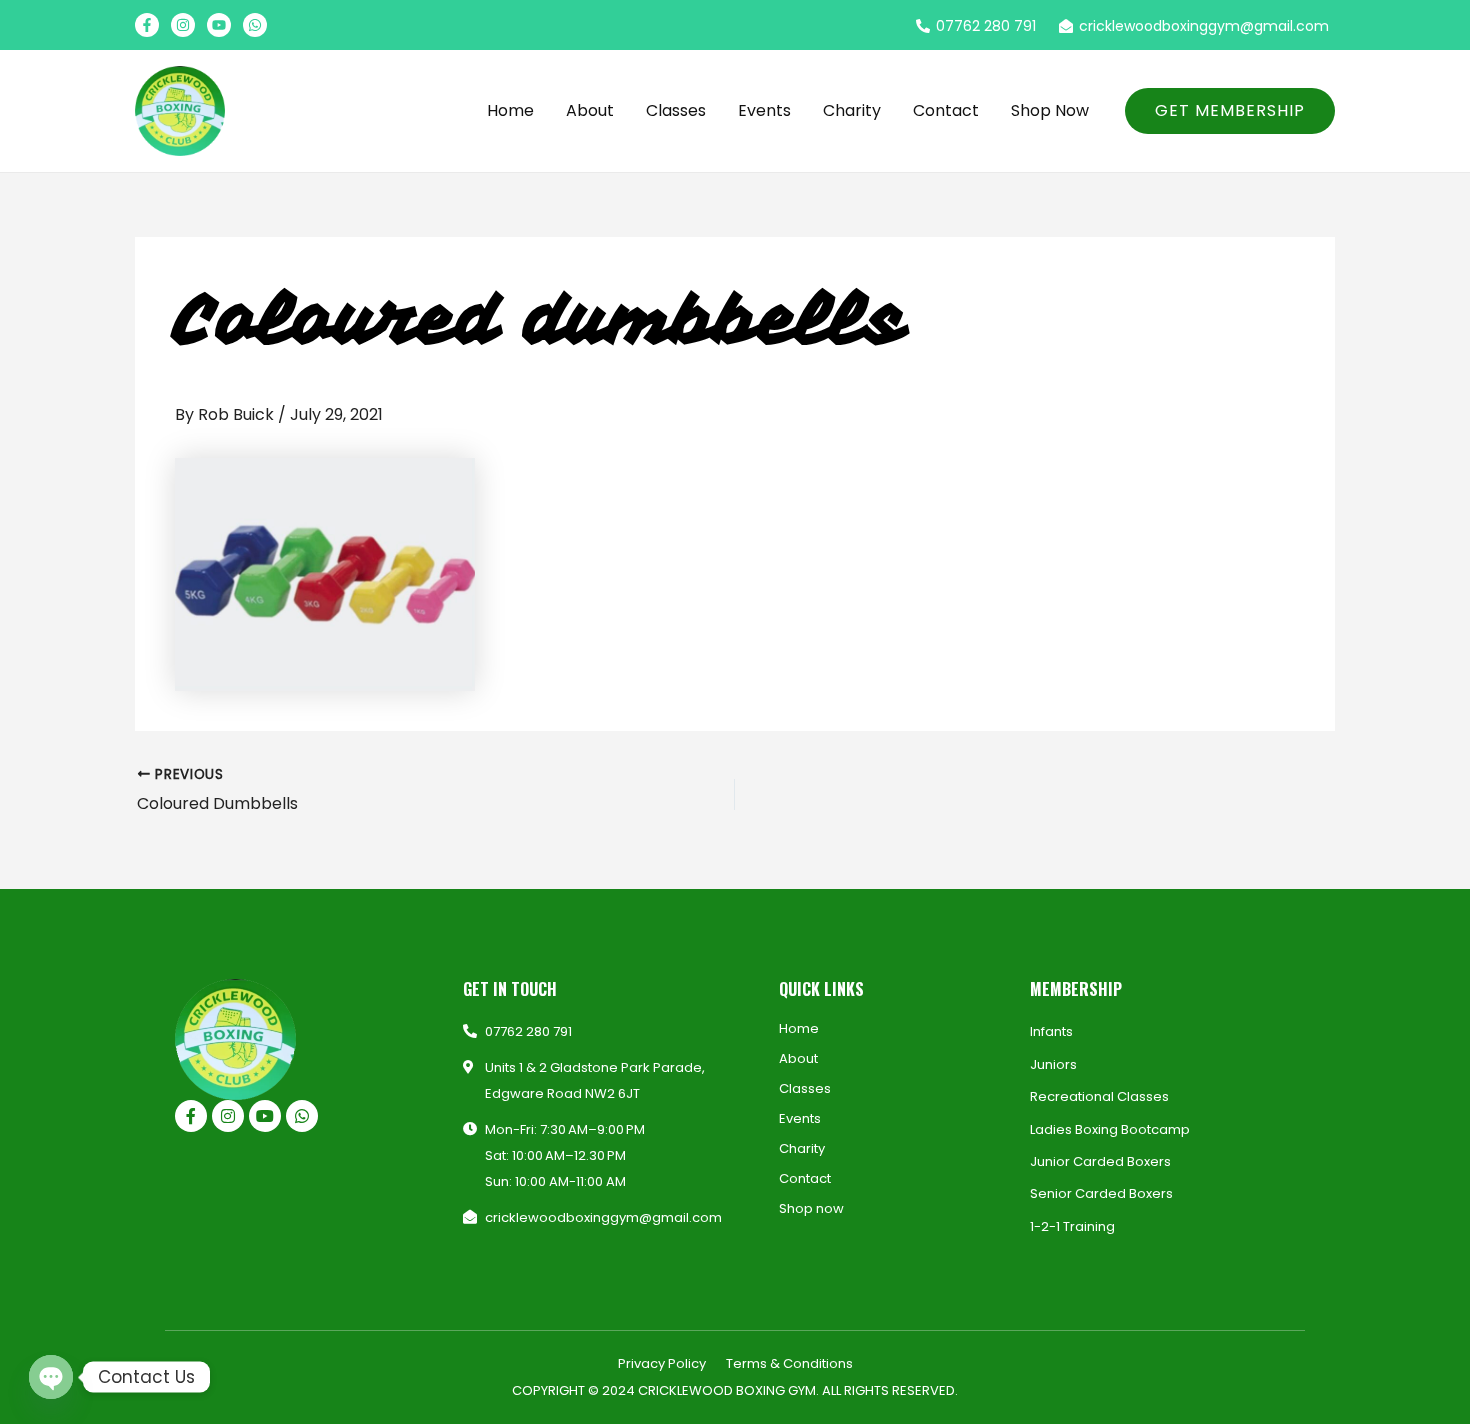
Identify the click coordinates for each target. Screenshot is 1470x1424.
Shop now (1050, 110)
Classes (676, 110)
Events (764, 110)
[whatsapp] (255, 25)
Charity (852, 110)
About (590, 110)
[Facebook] (147, 25)
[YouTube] (219, 25)
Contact (946, 110)
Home (510, 110)
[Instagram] (183, 25)
